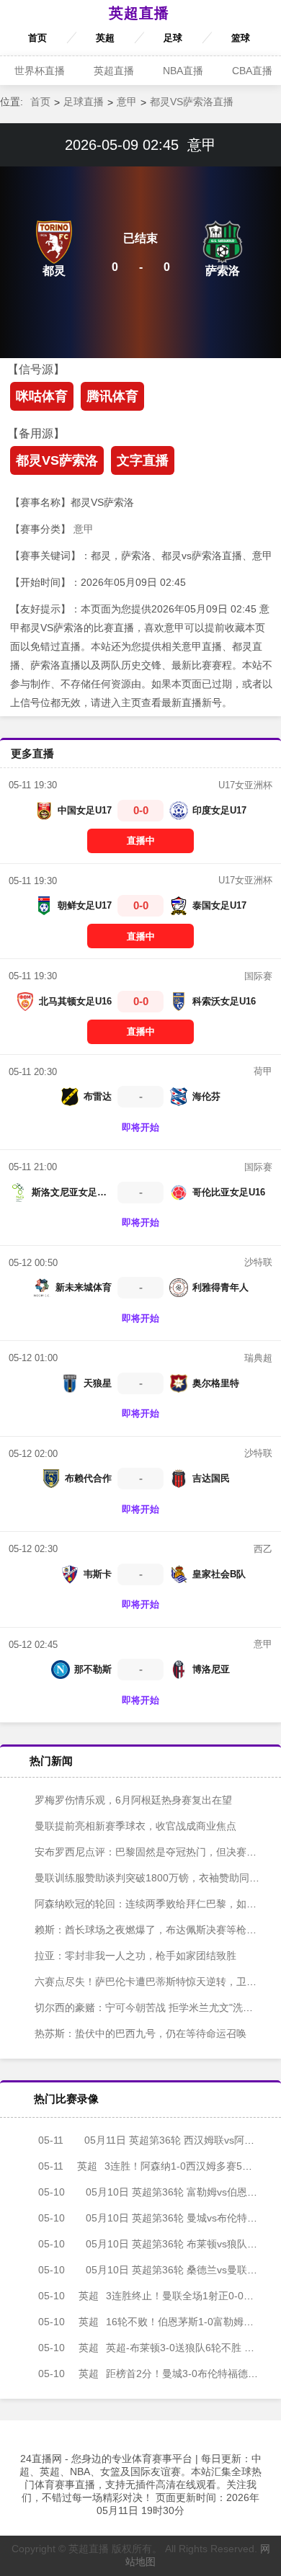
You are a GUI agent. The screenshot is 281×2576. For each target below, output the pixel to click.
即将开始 (140, 1127)
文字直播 (143, 460)
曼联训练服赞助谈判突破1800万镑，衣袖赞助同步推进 (156, 1878)
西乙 (263, 1549)
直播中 (141, 841)
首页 (37, 38)
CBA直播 (252, 71)
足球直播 (84, 102)
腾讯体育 (112, 396)
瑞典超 (258, 1358)
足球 (173, 38)
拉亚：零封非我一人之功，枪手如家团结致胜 (134, 1956)
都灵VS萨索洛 (57, 460)
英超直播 (139, 13)
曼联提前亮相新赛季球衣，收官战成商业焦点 (134, 1826)
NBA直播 (183, 71)
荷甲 (263, 1071)
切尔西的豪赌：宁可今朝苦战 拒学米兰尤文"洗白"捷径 (154, 2007)
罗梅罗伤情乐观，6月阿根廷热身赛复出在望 (132, 1800)
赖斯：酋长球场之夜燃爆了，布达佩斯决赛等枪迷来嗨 (154, 1930)
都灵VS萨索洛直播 (192, 102)
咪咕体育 (42, 396)
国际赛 (258, 976)
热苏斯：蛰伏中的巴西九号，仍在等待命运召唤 (139, 2033)
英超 (105, 38)
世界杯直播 (40, 71)
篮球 (241, 38)
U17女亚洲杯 (245, 785)
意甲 (127, 102)
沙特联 (258, 1262)
